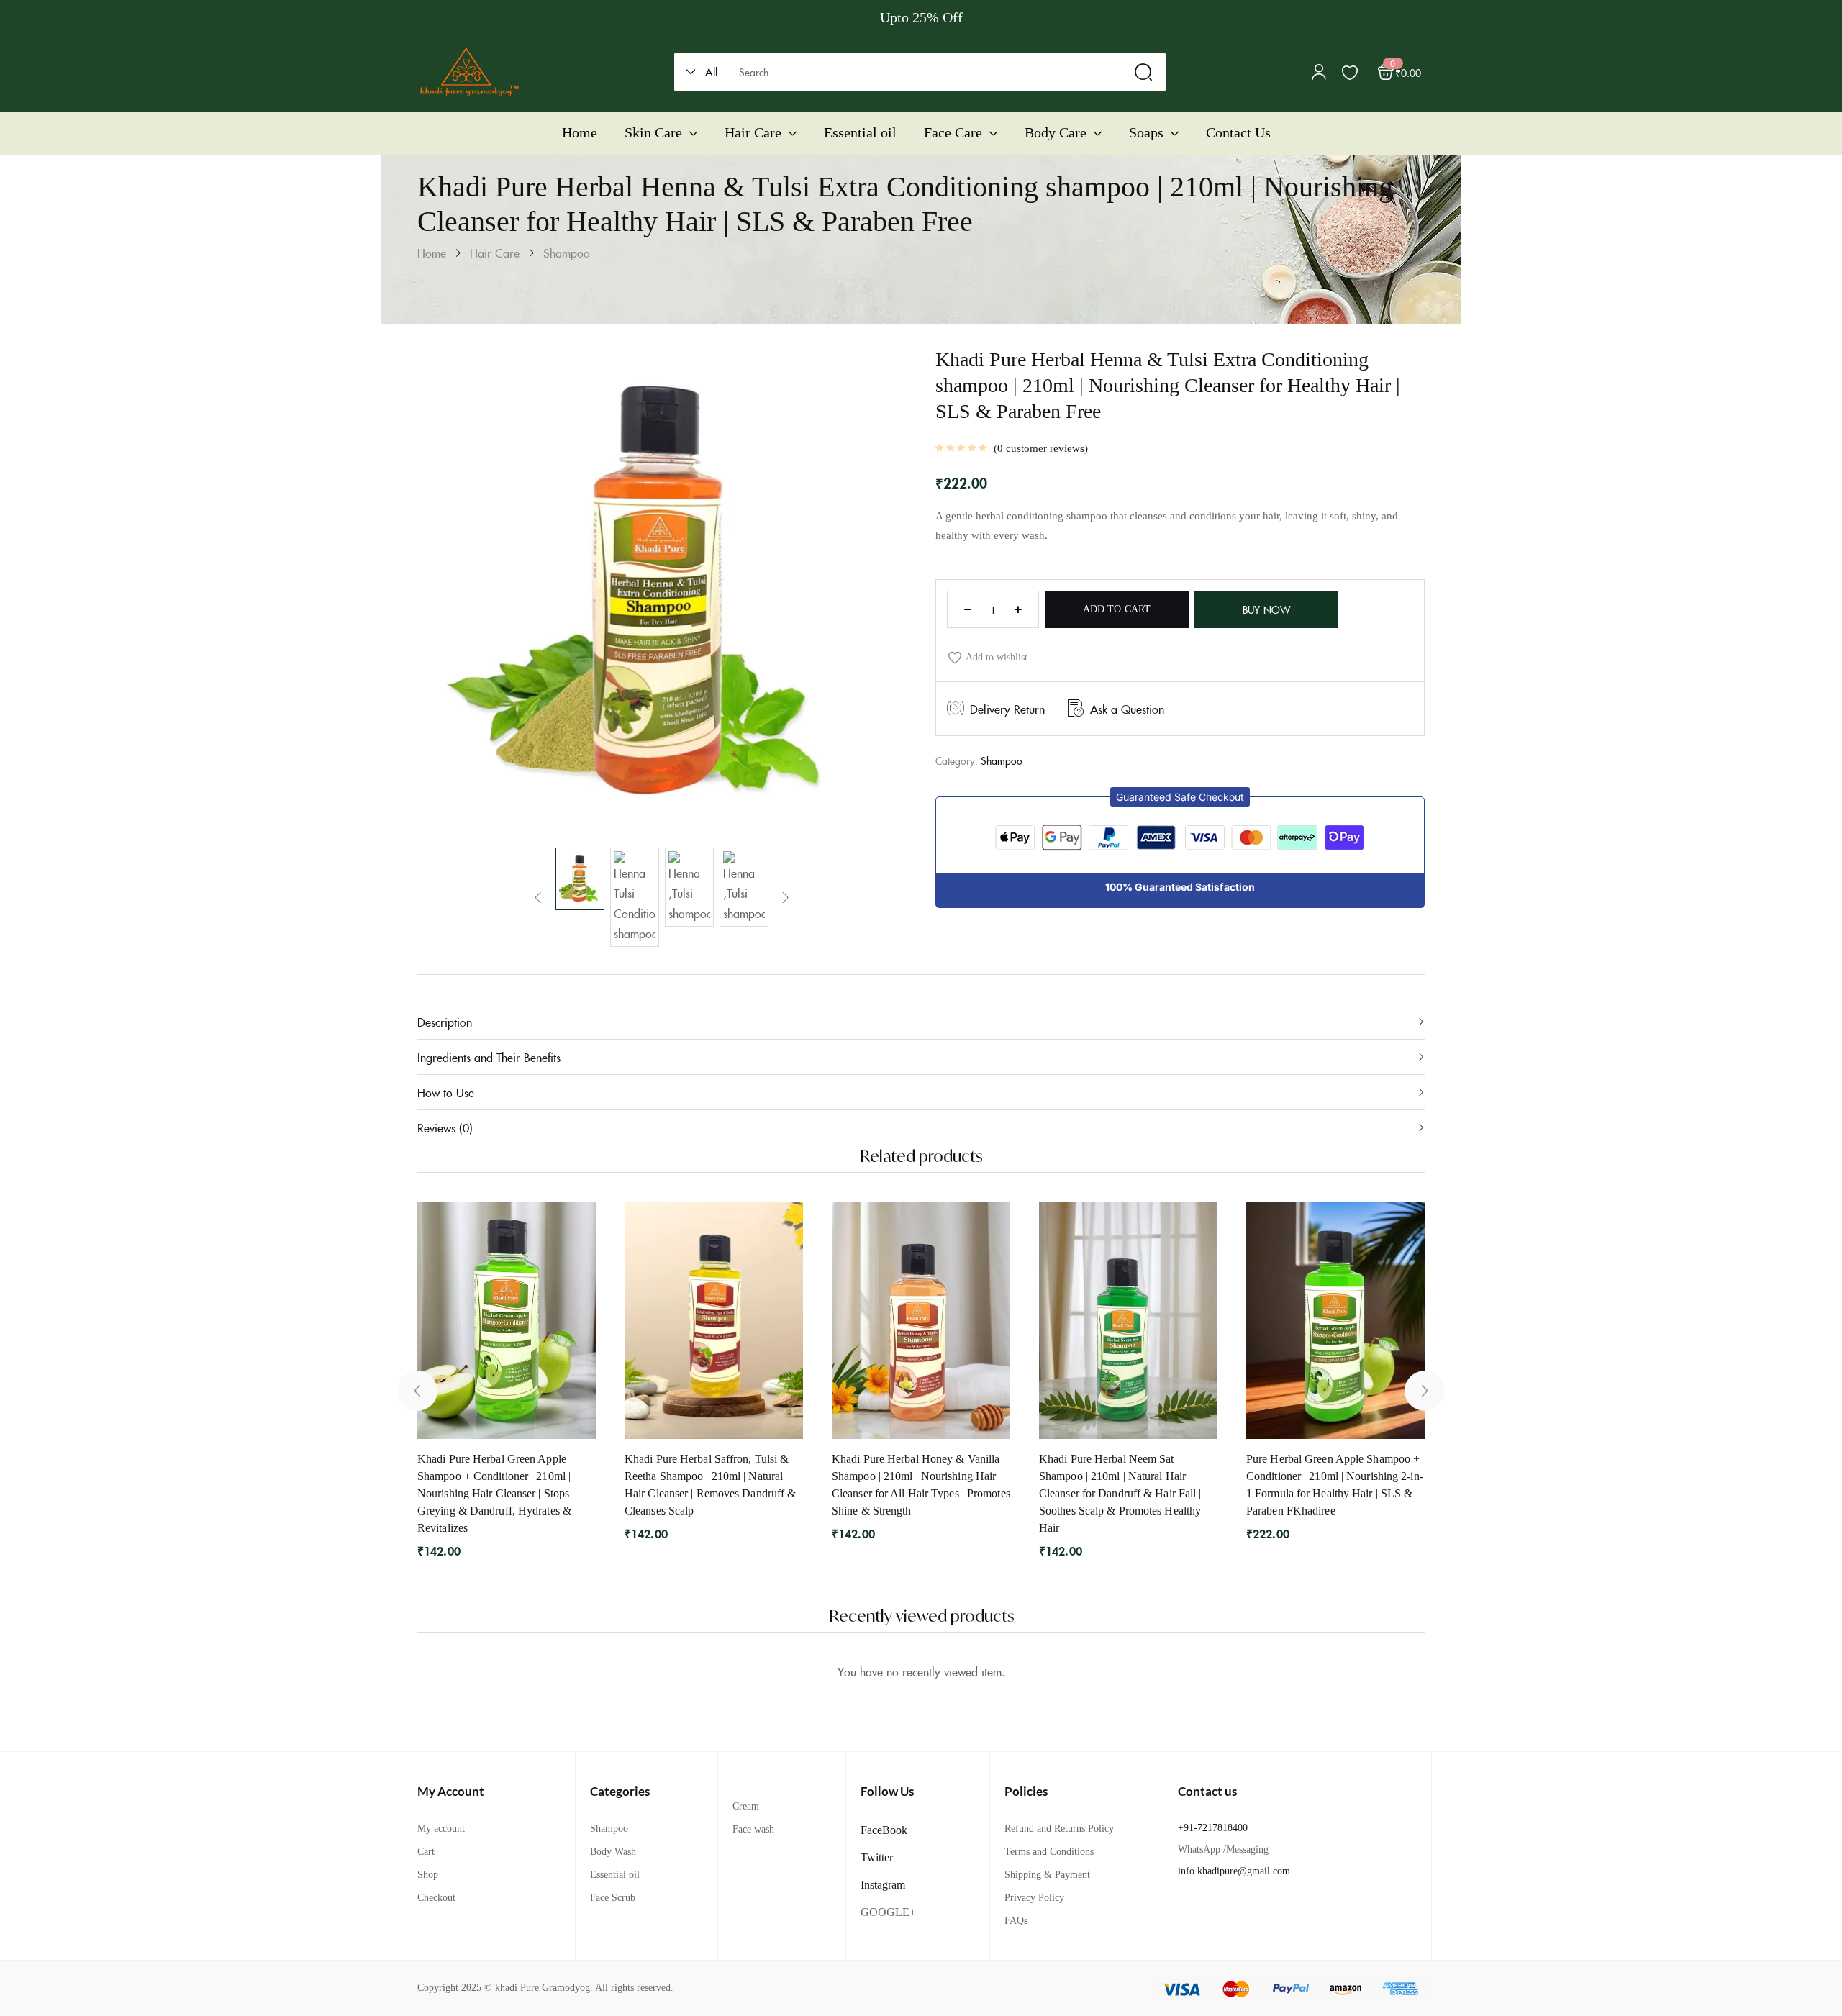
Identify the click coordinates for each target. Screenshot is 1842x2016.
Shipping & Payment (1047, 1875)
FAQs (1016, 1921)
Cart (426, 1852)
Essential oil (615, 1875)
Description (445, 1022)
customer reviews (1041, 448)
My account (441, 1829)
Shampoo (567, 253)
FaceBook (884, 1830)
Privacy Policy (1034, 1898)
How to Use (446, 1092)
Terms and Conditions (1049, 1852)
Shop (428, 1875)
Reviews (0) (445, 1127)
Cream (746, 1806)
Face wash (753, 1829)
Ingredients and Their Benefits (489, 1057)
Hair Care (495, 253)
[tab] (921, 1021)
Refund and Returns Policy (1059, 1829)
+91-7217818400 (1213, 1828)
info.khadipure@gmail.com (1234, 1871)
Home (432, 253)
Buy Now (1266, 609)
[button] (707, 72)
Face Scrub (613, 1898)
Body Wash (613, 1852)
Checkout (436, 1898)
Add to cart (1117, 609)
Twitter (877, 1857)
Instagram (883, 1885)
